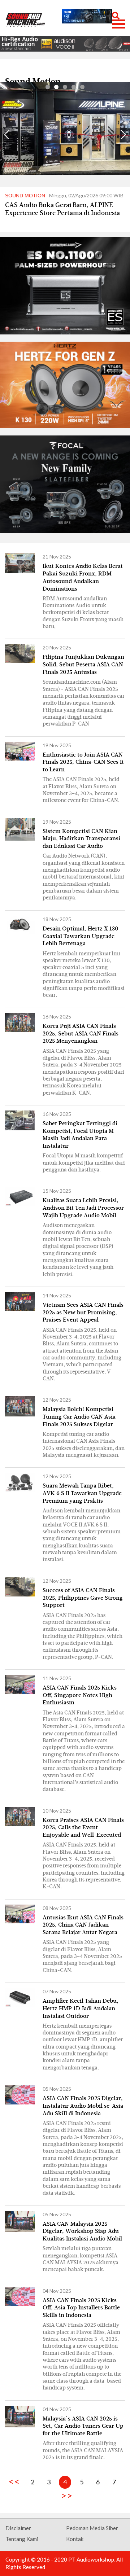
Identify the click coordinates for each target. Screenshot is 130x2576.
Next (123, 135)
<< (16, 2481)
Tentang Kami (22, 2539)
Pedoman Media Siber (92, 2528)
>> (65, 2495)
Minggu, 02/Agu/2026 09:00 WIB (64, 195)
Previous (7, 135)
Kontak (75, 2539)
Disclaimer (18, 2528)
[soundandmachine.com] (25, 20)
